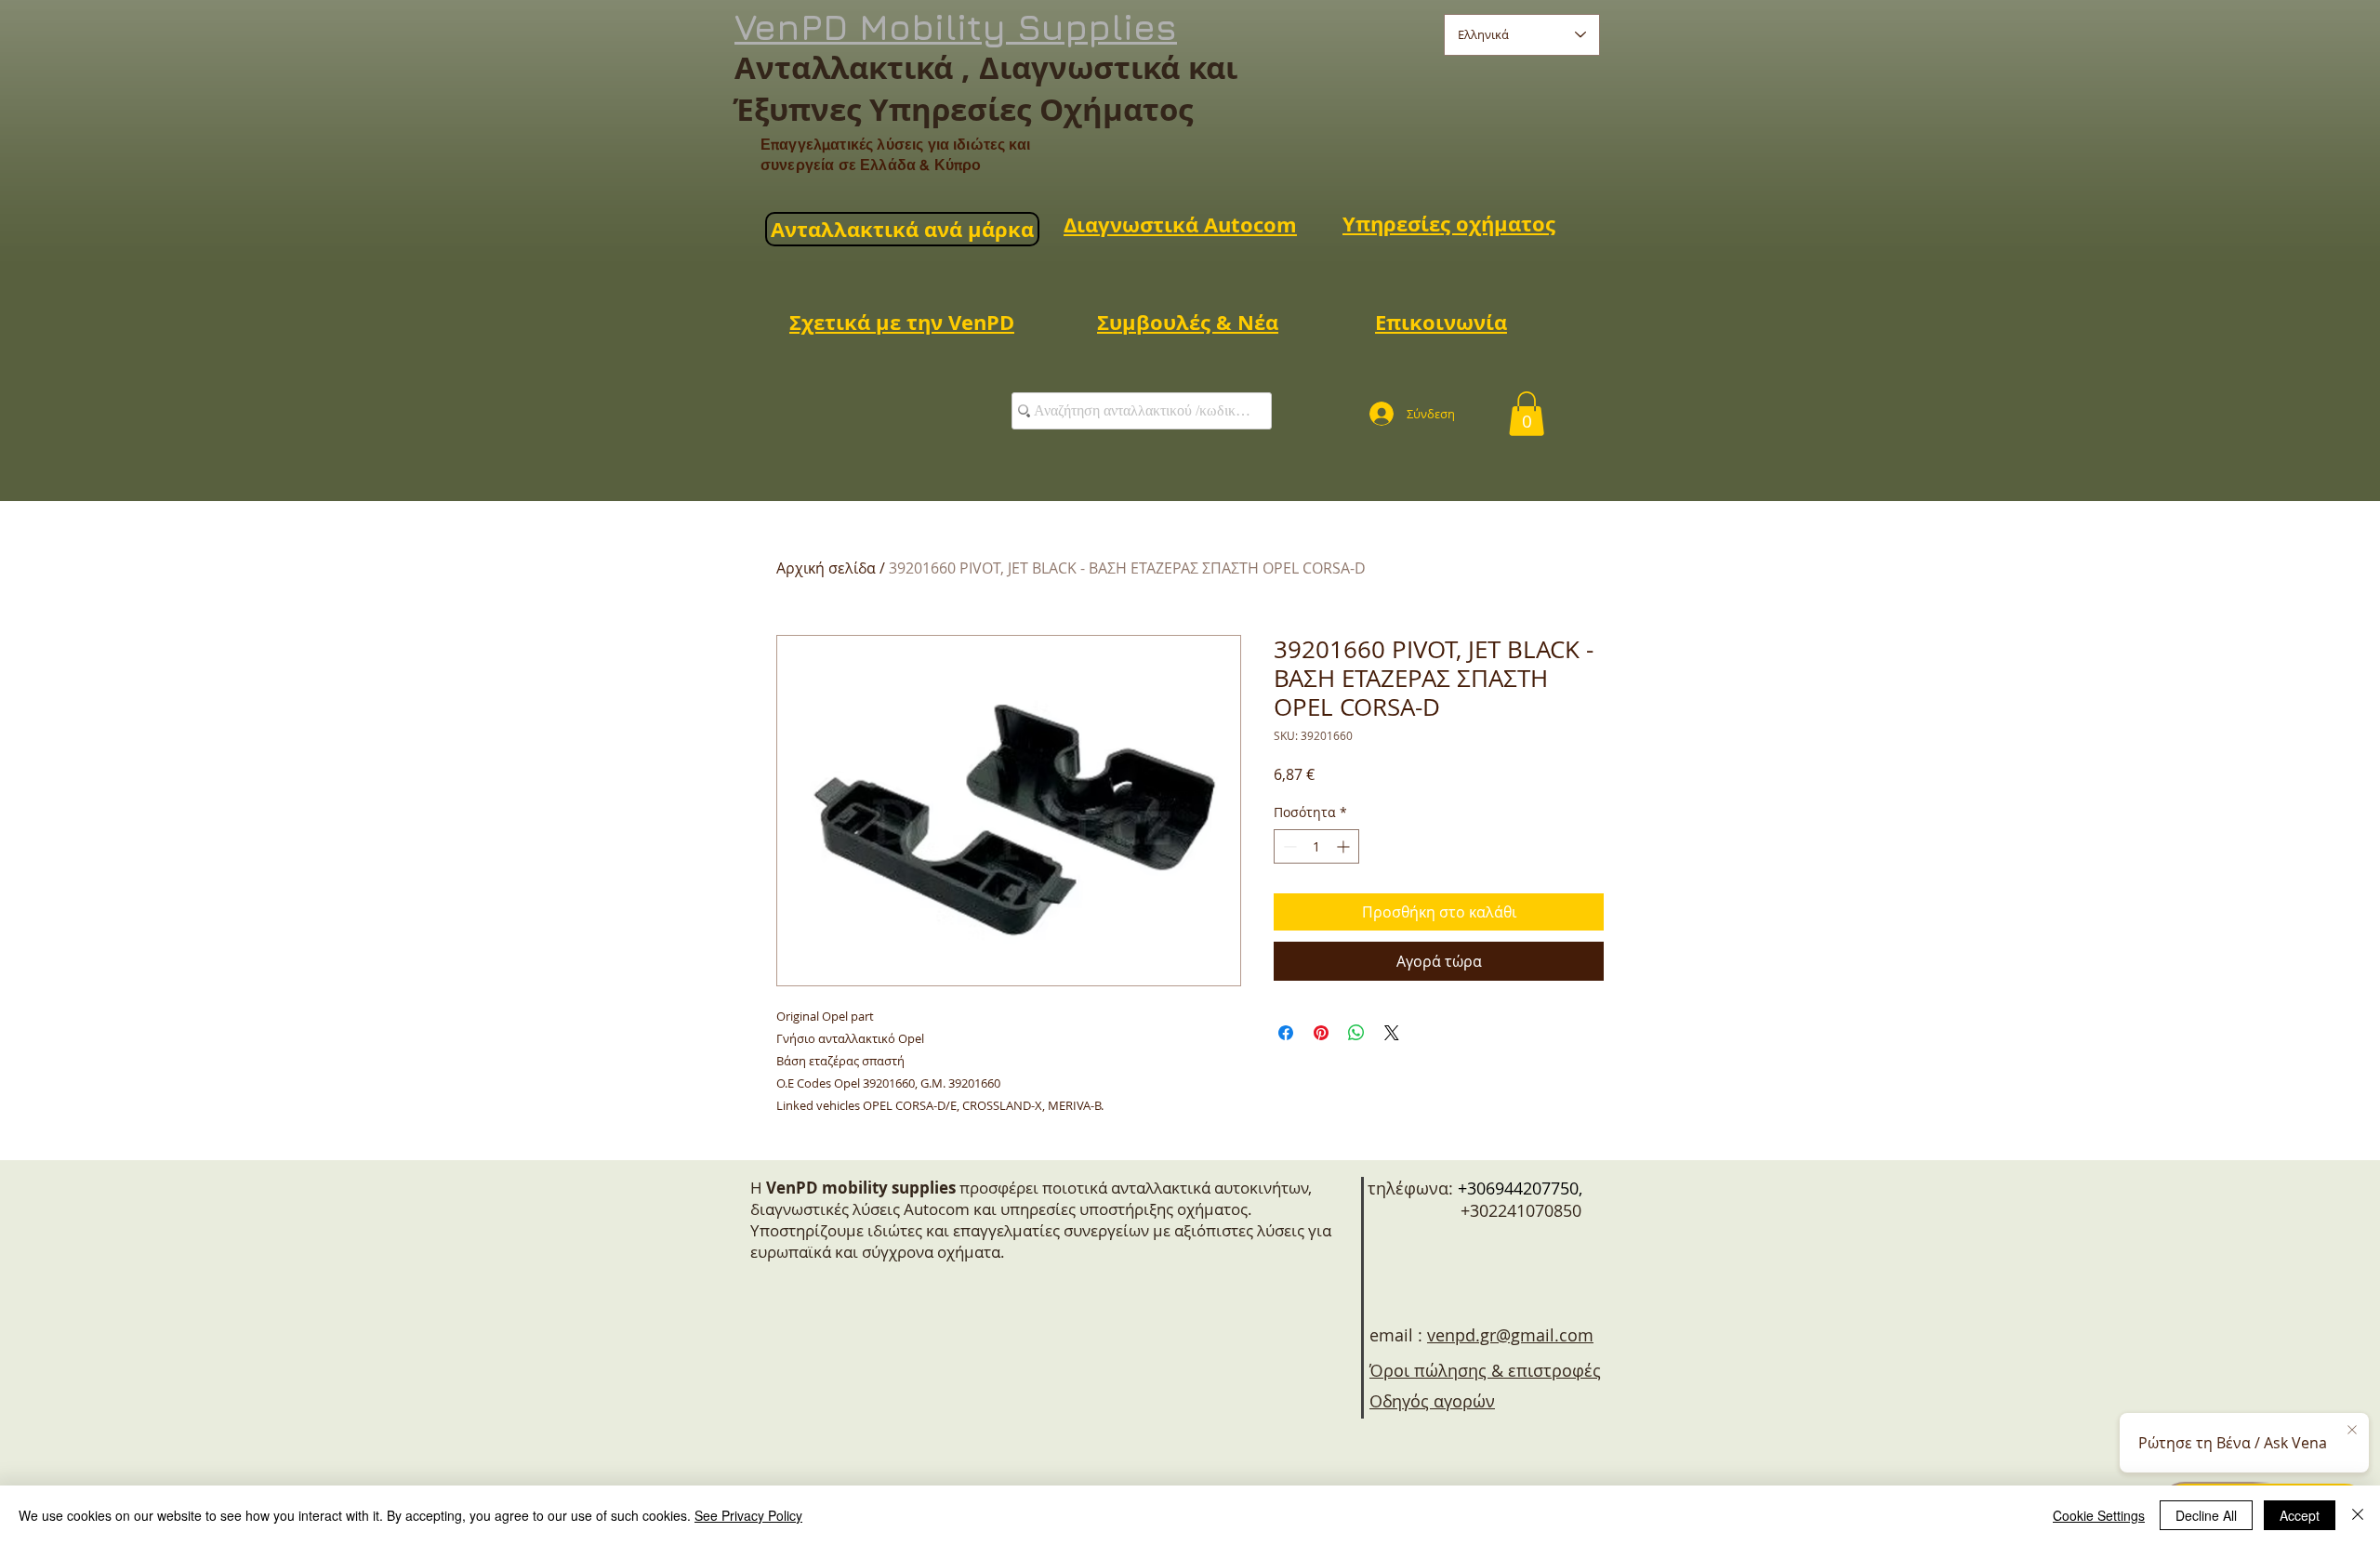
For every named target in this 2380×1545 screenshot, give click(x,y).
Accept (2300, 1515)
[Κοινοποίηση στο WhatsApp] (1356, 1033)
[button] (1527, 414)
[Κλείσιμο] (2358, 1515)
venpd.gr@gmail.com (1510, 1335)
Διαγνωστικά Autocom (1180, 224)
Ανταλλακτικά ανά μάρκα (902, 229)
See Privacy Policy (748, 1515)
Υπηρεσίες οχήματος (1449, 224)
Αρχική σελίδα (826, 568)
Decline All (2206, 1515)
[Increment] (1345, 846)
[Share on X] (1392, 1033)
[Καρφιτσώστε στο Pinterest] (1321, 1033)
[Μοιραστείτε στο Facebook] (1286, 1033)
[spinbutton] (1316, 846)
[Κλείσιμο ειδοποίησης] (2352, 1431)
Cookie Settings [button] (2099, 1515)
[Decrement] (1288, 846)
